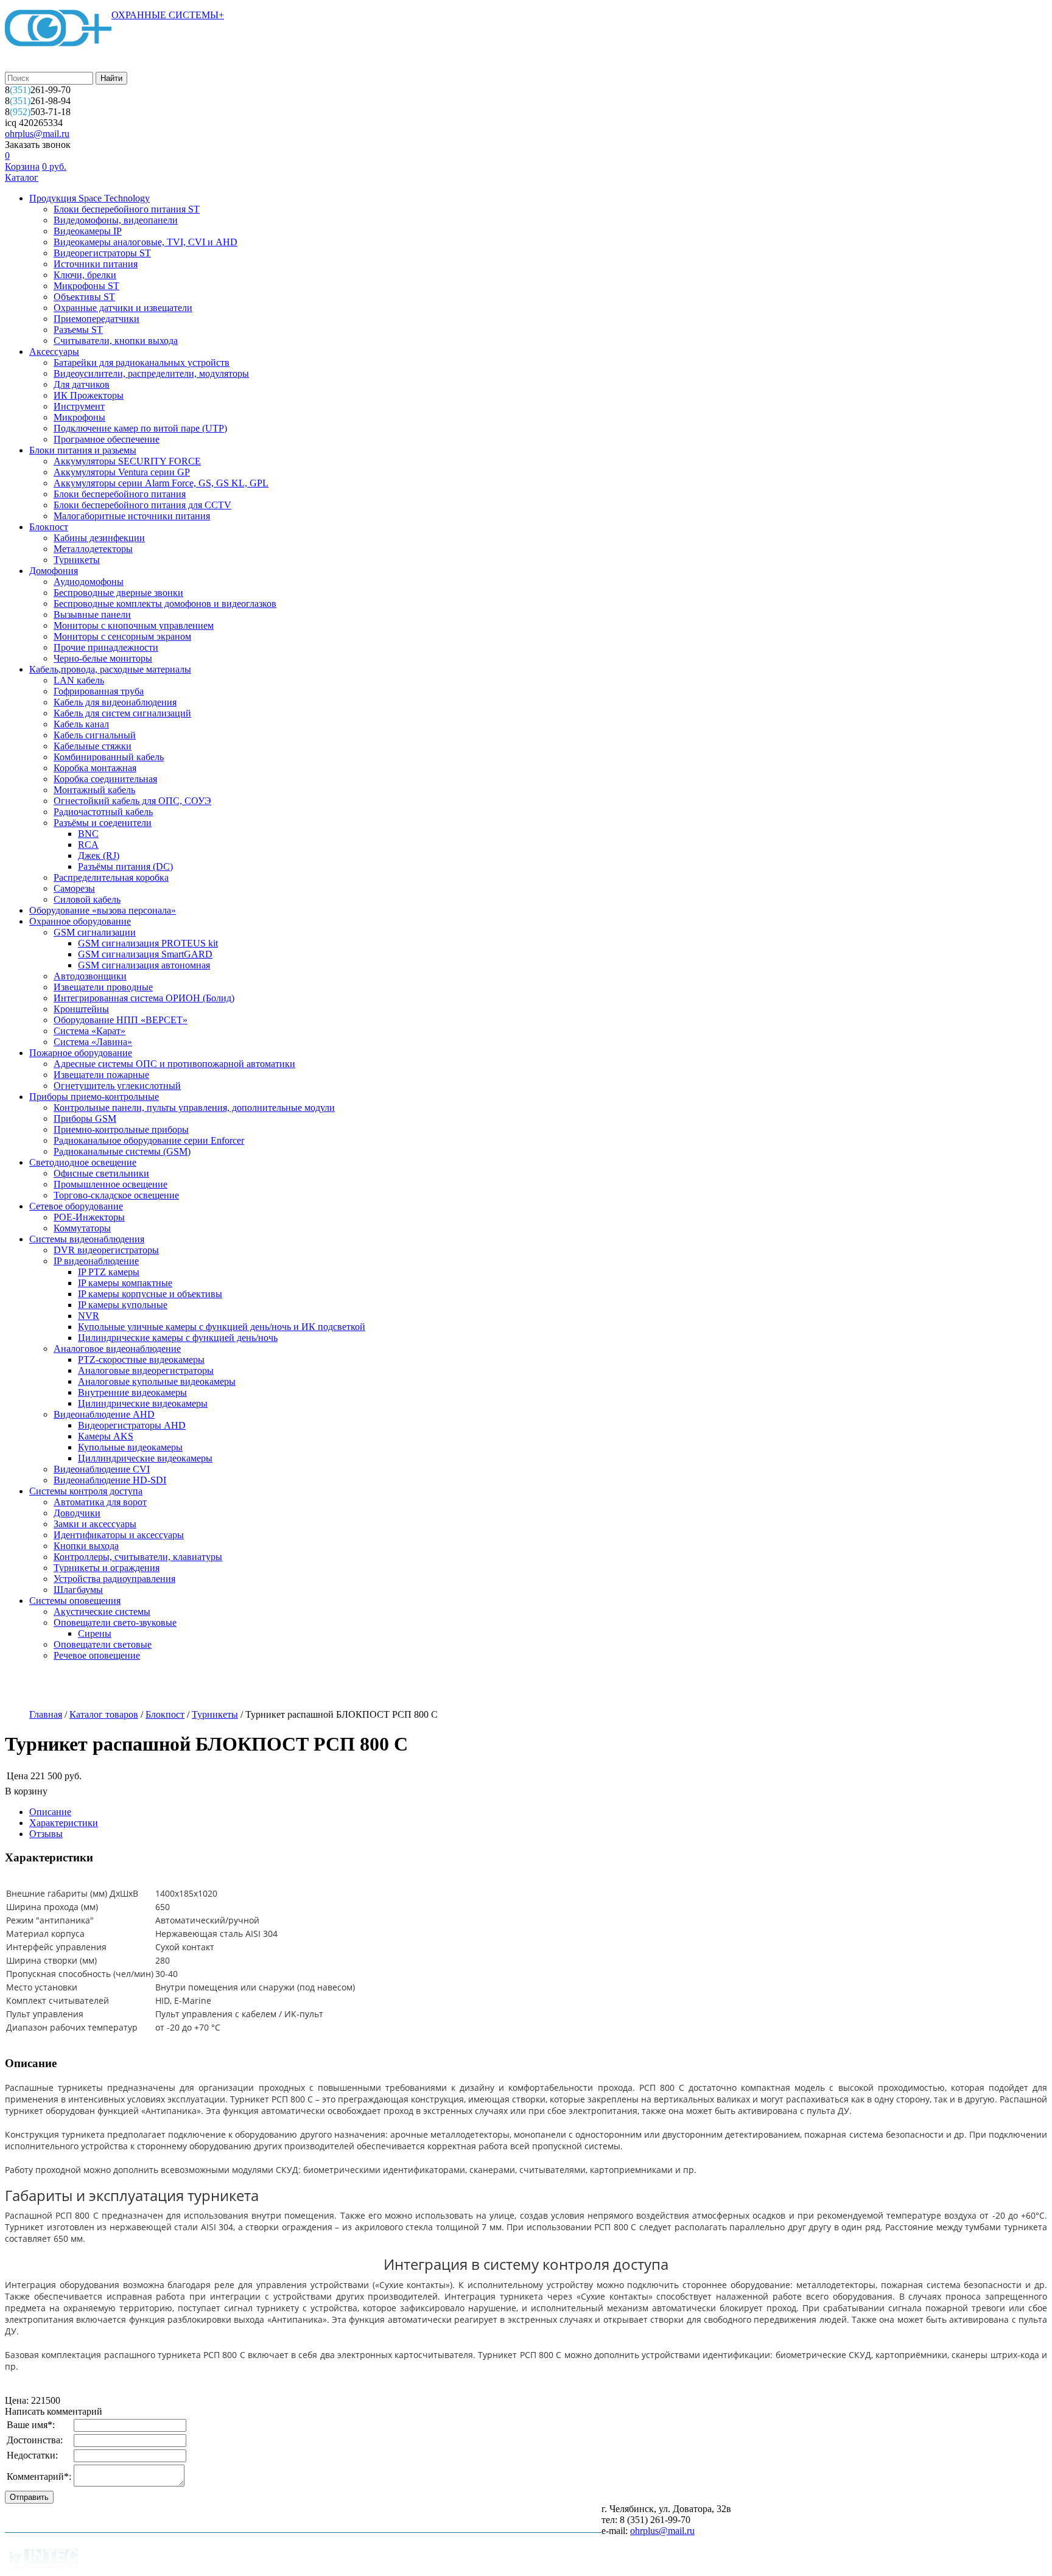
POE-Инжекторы (89, 1217)
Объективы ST (84, 297)
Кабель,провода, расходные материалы (110, 669)
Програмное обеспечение (107, 439)
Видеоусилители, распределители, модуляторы (151, 373)
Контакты (440, 1686)
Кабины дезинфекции (99, 538)
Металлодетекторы (93, 549)
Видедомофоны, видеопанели (116, 220)
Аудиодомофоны (89, 582)
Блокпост (49, 527)
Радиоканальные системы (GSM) (122, 1151)
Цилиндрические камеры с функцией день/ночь (178, 1338)
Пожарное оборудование (81, 1053)
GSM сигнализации (95, 932)
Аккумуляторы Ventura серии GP (122, 472)
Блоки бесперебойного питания (120, 494)
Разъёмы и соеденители (103, 823)
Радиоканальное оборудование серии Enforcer (149, 1140)
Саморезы (74, 888)
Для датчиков (82, 384)
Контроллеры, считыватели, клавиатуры (138, 1557)
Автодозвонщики (90, 976)
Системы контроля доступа (86, 1491)
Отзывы (46, 1834)
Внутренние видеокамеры (132, 1392)
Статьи (380, 1686)
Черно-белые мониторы (103, 658)
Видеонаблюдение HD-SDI (110, 1480)
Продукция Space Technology (89, 198)
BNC (88, 834)
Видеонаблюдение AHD (104, 1414)
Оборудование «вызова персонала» (103, 910)
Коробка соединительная (105, 779)
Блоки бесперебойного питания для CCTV (142, 505)
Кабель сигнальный (95, 735)
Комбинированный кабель (109, 757)
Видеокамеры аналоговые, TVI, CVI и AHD (146, 242)
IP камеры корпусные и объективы (150, 1294)
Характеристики (64, 1823)
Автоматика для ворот (100, 1502)
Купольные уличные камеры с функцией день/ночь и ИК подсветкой (222, 1327)
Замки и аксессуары (95, 1524)
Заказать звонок (38, 145)
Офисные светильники (101, 1173)
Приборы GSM (85, 1118)
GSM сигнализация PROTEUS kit (148, 943)
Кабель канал (81, 724)
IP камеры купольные (123, 1305)
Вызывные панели (92, 614)
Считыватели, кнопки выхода (116, 341)
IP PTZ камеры (109, 1272)
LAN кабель (79, 680)
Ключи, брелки (85, 275)
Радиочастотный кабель (103, 812)
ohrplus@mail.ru (37, 134)
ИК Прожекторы (89, 395)
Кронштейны (81, 1009)
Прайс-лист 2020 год (300, 1686)
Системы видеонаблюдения (87, 1239)
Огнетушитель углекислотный (117, 1086)
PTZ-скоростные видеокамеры (141, 1360)
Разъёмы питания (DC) (125, 866)
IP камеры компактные (125, 1283)
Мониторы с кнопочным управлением (134, 625)
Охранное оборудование (80, 921)
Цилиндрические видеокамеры (143, 1403)
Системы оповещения (75, 1601)
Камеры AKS (106, 1436)
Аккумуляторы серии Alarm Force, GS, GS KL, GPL (161, 483)
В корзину (26, 1791)
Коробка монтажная (95, 768)
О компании (35, 1686)
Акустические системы (102, 1612)
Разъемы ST (78, 330)
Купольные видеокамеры (130, 1447)
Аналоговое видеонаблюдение (117, 1349)
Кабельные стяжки (93, 746)
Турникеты (77, 560)
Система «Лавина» (93, 1042)
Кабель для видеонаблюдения (115, 702)
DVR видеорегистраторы (106, 1250)
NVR (89, 1316)
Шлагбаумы (78, 1590)
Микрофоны (79, 417)
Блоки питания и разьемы (83, 450)
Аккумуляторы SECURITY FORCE (127, 461)
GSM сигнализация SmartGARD (145, 954)
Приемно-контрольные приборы (121, 1129)
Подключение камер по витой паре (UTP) (140, 428)
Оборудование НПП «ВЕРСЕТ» (121, 1020)
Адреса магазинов (199, 1686)
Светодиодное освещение (83, 1162)
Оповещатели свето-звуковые (115, 1622)
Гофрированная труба (99, 691)
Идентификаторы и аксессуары (119, 1535)
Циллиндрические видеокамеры (145, 1458)
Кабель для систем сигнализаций (122, 713)
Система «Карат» (89, 1031)
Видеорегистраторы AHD (132, 1425)
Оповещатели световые (103, 1644)
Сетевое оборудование (76, 1206)
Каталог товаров (104, 1714)
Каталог (22, 177)
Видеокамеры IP (88, 231)
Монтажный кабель (94, 790)
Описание (50, 1812)
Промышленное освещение (110, 1184)
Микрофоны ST (86, 286)
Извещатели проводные (103, 987)
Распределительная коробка (111, 877)
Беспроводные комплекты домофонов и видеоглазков (165, 604)
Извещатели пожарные (101, 1075)
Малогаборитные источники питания (132, 516)
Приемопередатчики (96, 319)
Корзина (22, 166)
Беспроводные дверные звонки (118, 593)
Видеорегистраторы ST (102, 253)
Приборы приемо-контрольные (94, 1097)
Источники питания (96, 264)
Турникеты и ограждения (107, 1568)
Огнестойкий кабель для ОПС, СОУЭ (132, 801)
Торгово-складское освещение (116, 1195)
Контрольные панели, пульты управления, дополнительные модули (194, 1108)
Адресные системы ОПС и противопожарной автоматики (174, 1064)
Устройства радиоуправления (114, 1579)
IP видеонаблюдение (96, 1261)
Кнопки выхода (86, 1546)
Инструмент (79, 406)
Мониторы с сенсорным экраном (122, 636)
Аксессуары (54, 352)
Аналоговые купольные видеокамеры (157, 1381)
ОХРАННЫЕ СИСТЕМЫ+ (168, 15)
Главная (46, 1714)
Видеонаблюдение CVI (102, 1469)
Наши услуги (111, 1686)
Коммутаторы (82, 1228)
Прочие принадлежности (106, 647)
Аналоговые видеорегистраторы (146, 1370)
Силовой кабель (87, 899)
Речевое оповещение (97, 1655)
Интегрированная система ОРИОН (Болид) (144, 998)
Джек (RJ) (99, 856)
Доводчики (77, 1513)
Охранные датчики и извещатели (123, 308)
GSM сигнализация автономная (144, 965)
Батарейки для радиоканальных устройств (142, 362)
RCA (88, 845)
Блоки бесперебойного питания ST (127, 209)
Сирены (95, 1633)
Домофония (54, 571)
